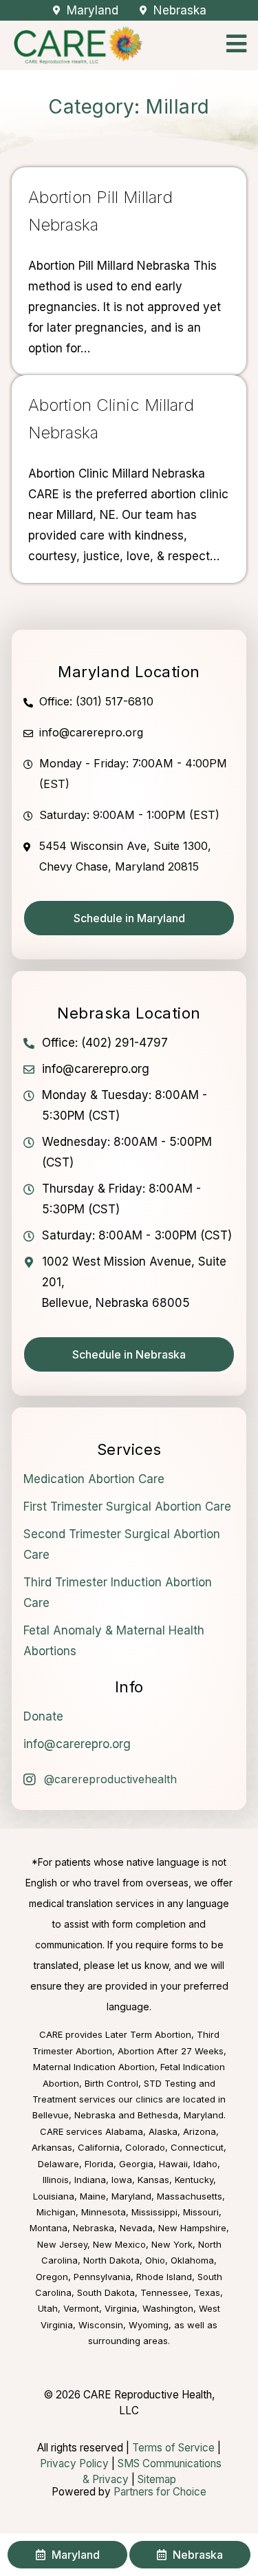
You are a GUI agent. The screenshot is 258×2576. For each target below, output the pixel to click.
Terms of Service (173, 2448)
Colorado (145, 2147)
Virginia (121, 2308)
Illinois (56, 2180)
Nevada (136, 2228)
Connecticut (197, 2147)
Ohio (155, 2260)
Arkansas (52, 2147)
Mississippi (154, 2212)
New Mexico (119, 2244)
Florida (99, 2164)
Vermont (81, 2308)
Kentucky (194, 2180)
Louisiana (54, 2196)
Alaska (163, 2131)
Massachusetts (190, 2196)
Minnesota (104, 2212)
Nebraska (94, 2228)
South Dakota (106, 2292)
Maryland (131, 2196)
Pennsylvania (102, 2277)
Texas (207, 2292)
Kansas (153, 2180)
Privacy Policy (74, 2463)
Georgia (136, 2164)
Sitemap (157, 2479)
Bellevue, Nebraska (74, 2115)
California (99, 2147)
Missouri (201, 2212)
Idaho (205, 2164)
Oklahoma (192, 2260)
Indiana (90, 2180)
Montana (49, 2228)
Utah (48, 2308)
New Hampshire (192, 2228)
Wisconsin (101, 2325)
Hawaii (173, 2164)
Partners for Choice (160, 2492)
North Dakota (111, 2260)
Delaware (58, 2164)
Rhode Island (164, 2277)
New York (172, 2244)
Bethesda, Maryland (181, 2115)
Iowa (122, 2180)
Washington (168, 2308)
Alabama (124, 2131)
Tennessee (164, 2292)
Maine (93, 2196)
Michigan (56, 2212)
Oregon (52, 2277)
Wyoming (149, 2325)
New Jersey (62, 2244)
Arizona (200, 2131)
